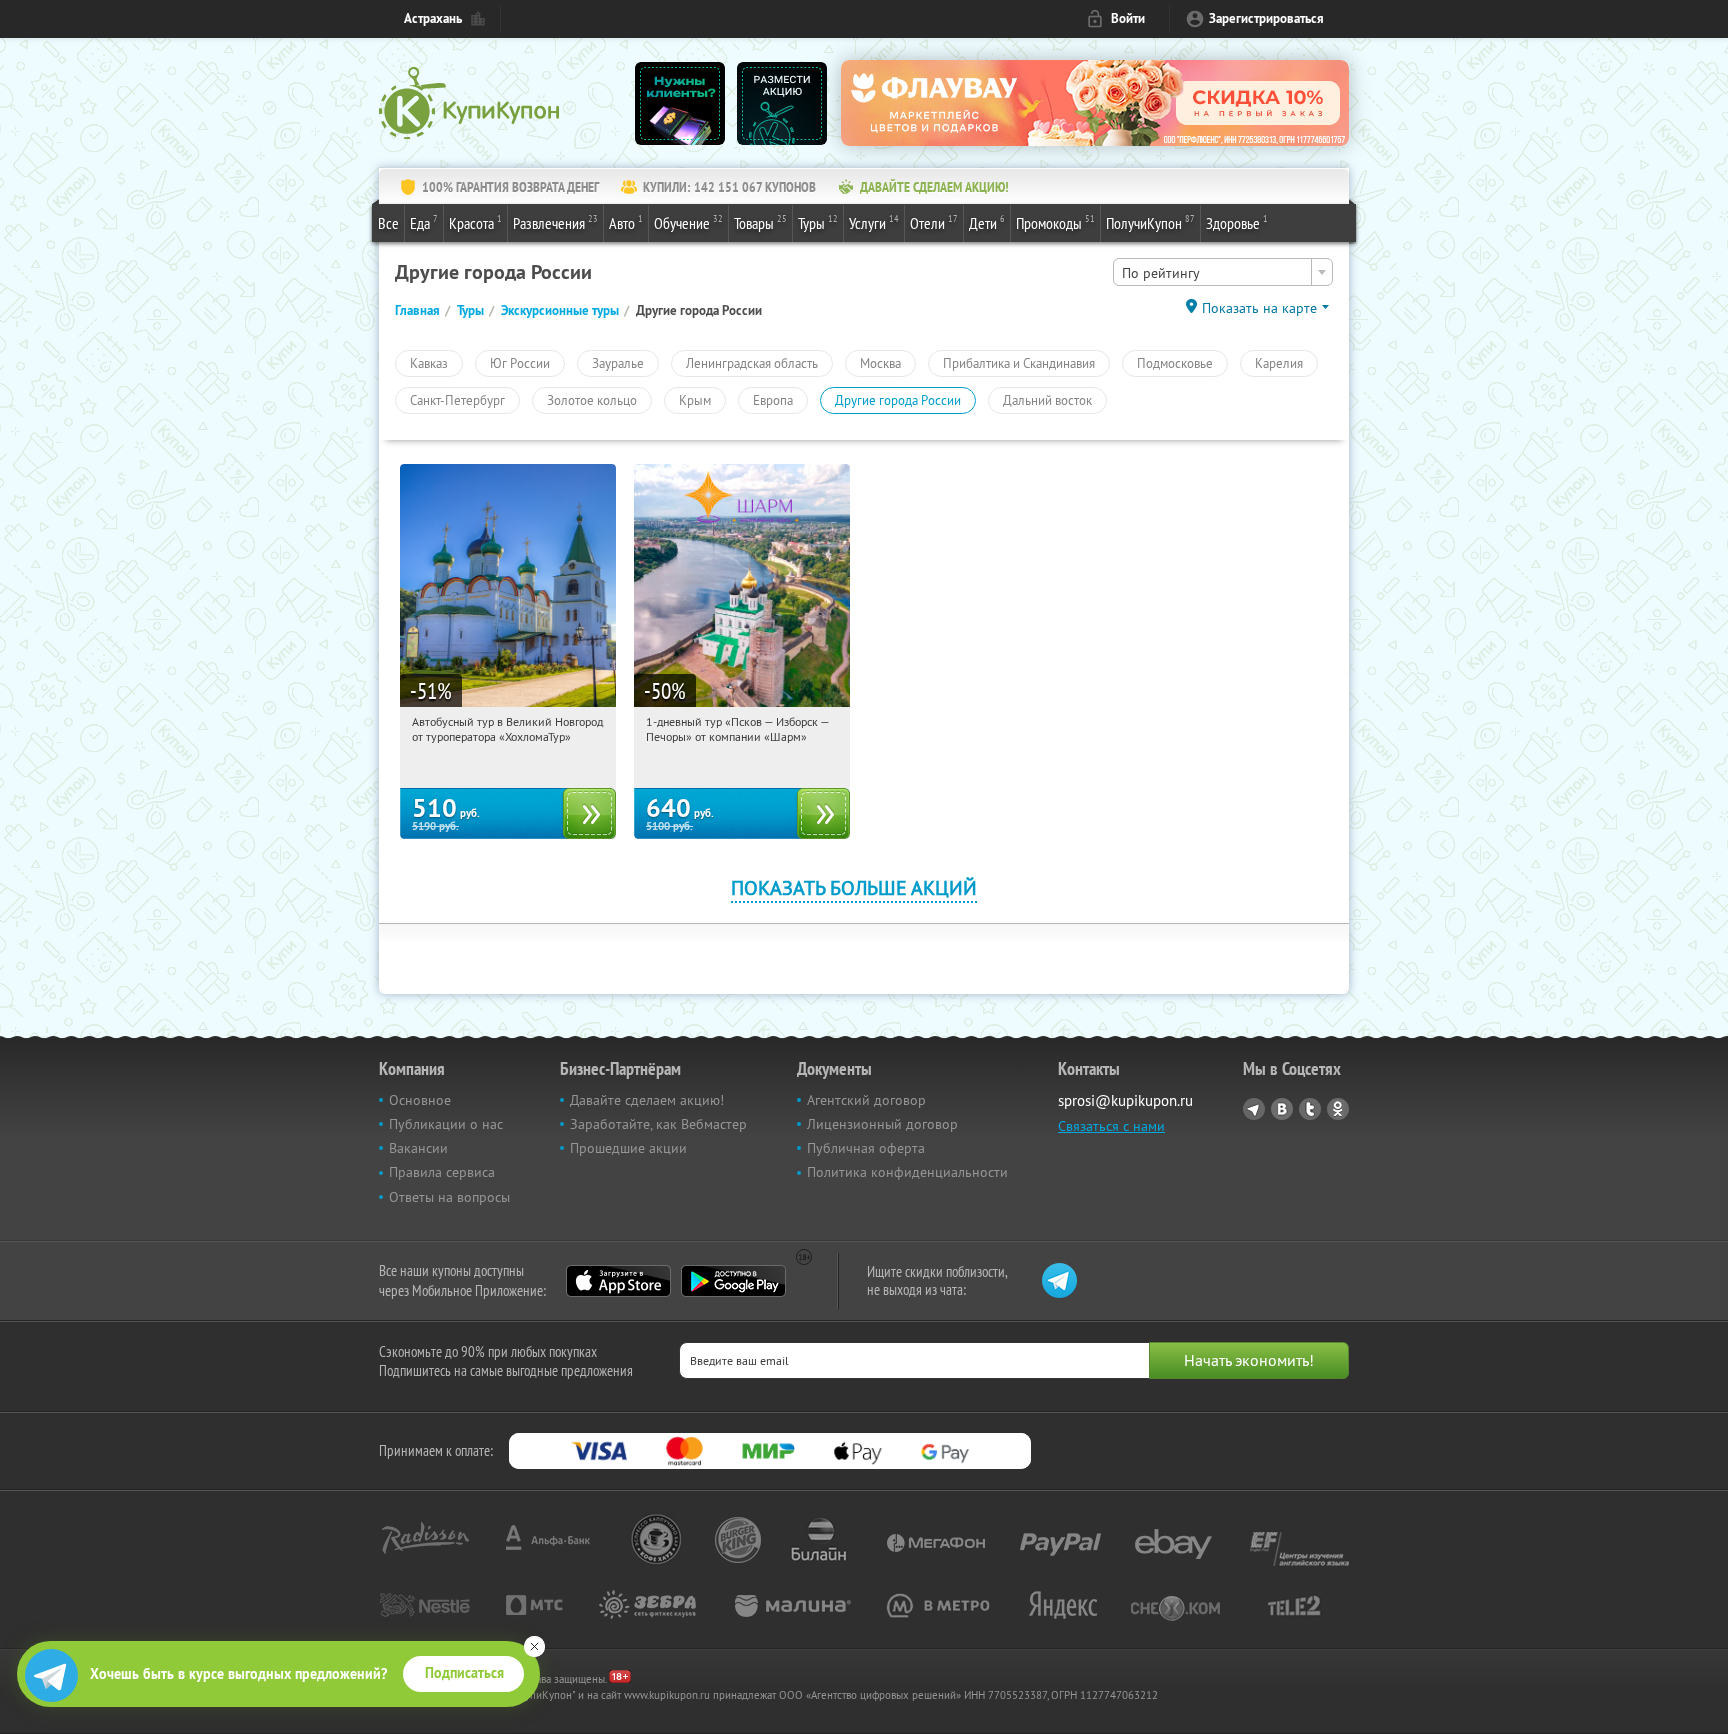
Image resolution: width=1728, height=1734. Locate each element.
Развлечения (555, 222)
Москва (880, 363)
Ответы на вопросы (449, 1197)
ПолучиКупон (1150, 222)
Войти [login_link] (1128, 18)
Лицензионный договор (882, 1124)
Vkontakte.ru (1282, 1109)
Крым (695, 400)
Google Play (733, 1281)
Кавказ (429, 363)
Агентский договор (866, 1100)
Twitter (1310, 1109)
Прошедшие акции (628, 1148)
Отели (934, 222)
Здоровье (1237, 222)
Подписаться (464, 1673)
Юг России (520, 363)
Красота (475, 222)
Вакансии (418, 1148)
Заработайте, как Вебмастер (658, 1124)
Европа (773, 400)
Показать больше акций (854, 887)
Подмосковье (1175, 363)
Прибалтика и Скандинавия (1019, 363)
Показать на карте (1259, 308)
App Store (618, 1281)
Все (388, 223)
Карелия (1279, 363)
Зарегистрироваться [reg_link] (1266, 18)
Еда (424, 222)
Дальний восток (1047, 400)
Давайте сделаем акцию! (647, 1100)
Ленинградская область (752, 363)
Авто (626, 222)
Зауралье (618, 363)
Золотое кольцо (592, 400)
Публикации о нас (446, 1124)
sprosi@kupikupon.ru (1125, 1100)
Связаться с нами (1111, 1126)
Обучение (688, 222)
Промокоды (1055, 222)
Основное (420, 1100)
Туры (818, 222)
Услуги (874, 222)
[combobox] (1223, 272)
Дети (987, 222)
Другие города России (898, 400)
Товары (760, 222)
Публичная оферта (866, 1148)
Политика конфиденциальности (907, 1172)
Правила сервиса (442, 1172)
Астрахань (433, 18)
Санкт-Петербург (457, 400)
